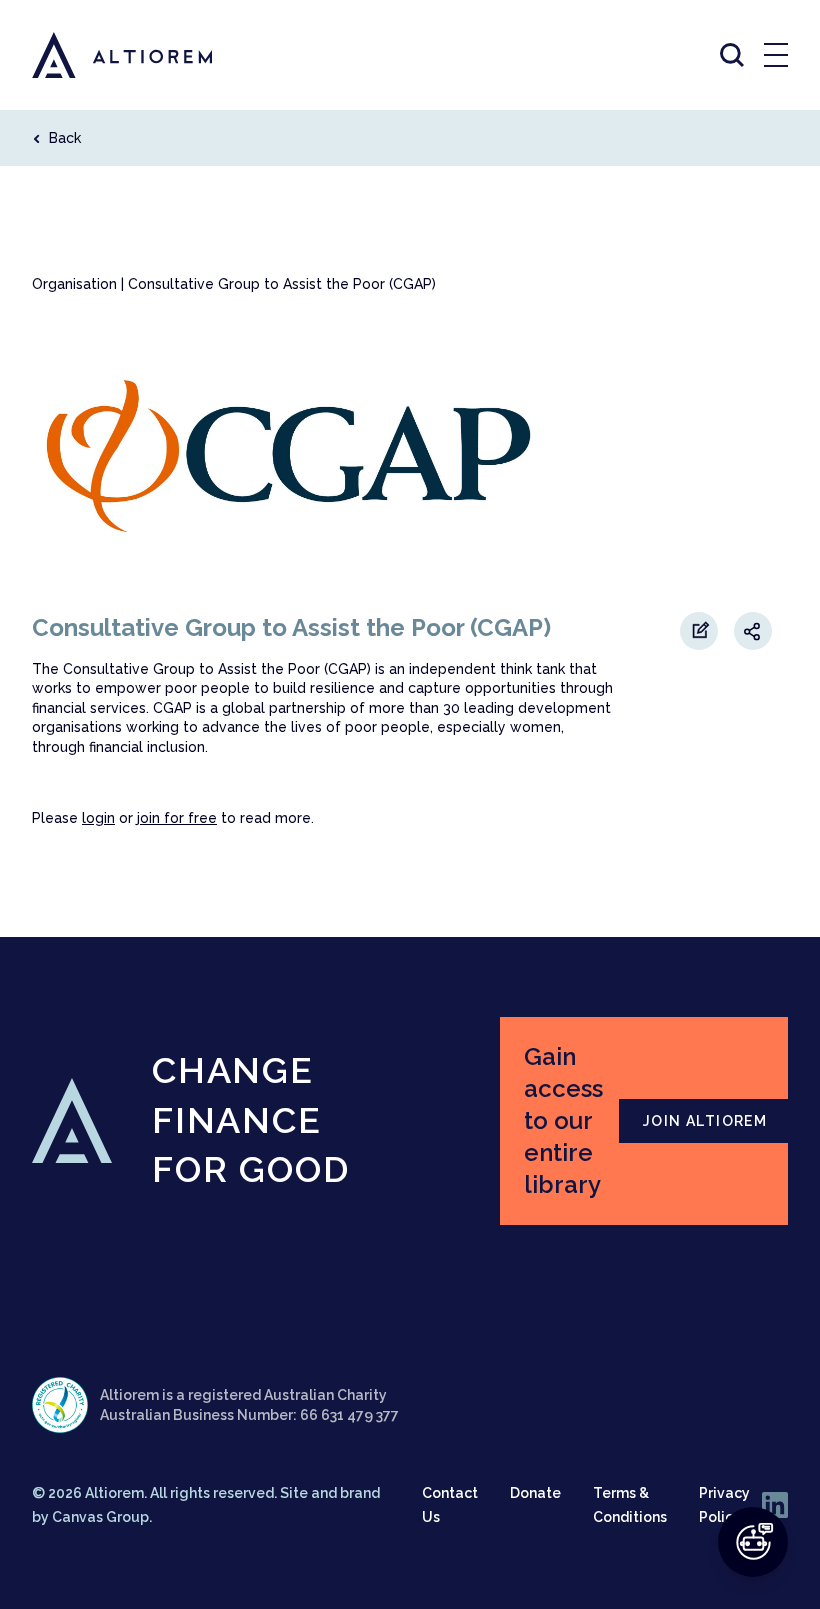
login (98, 818)
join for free (177, 818)
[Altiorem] (104, 55)
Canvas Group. (102, 1517)
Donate (535, 1493)
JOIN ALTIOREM (705, 1121)
